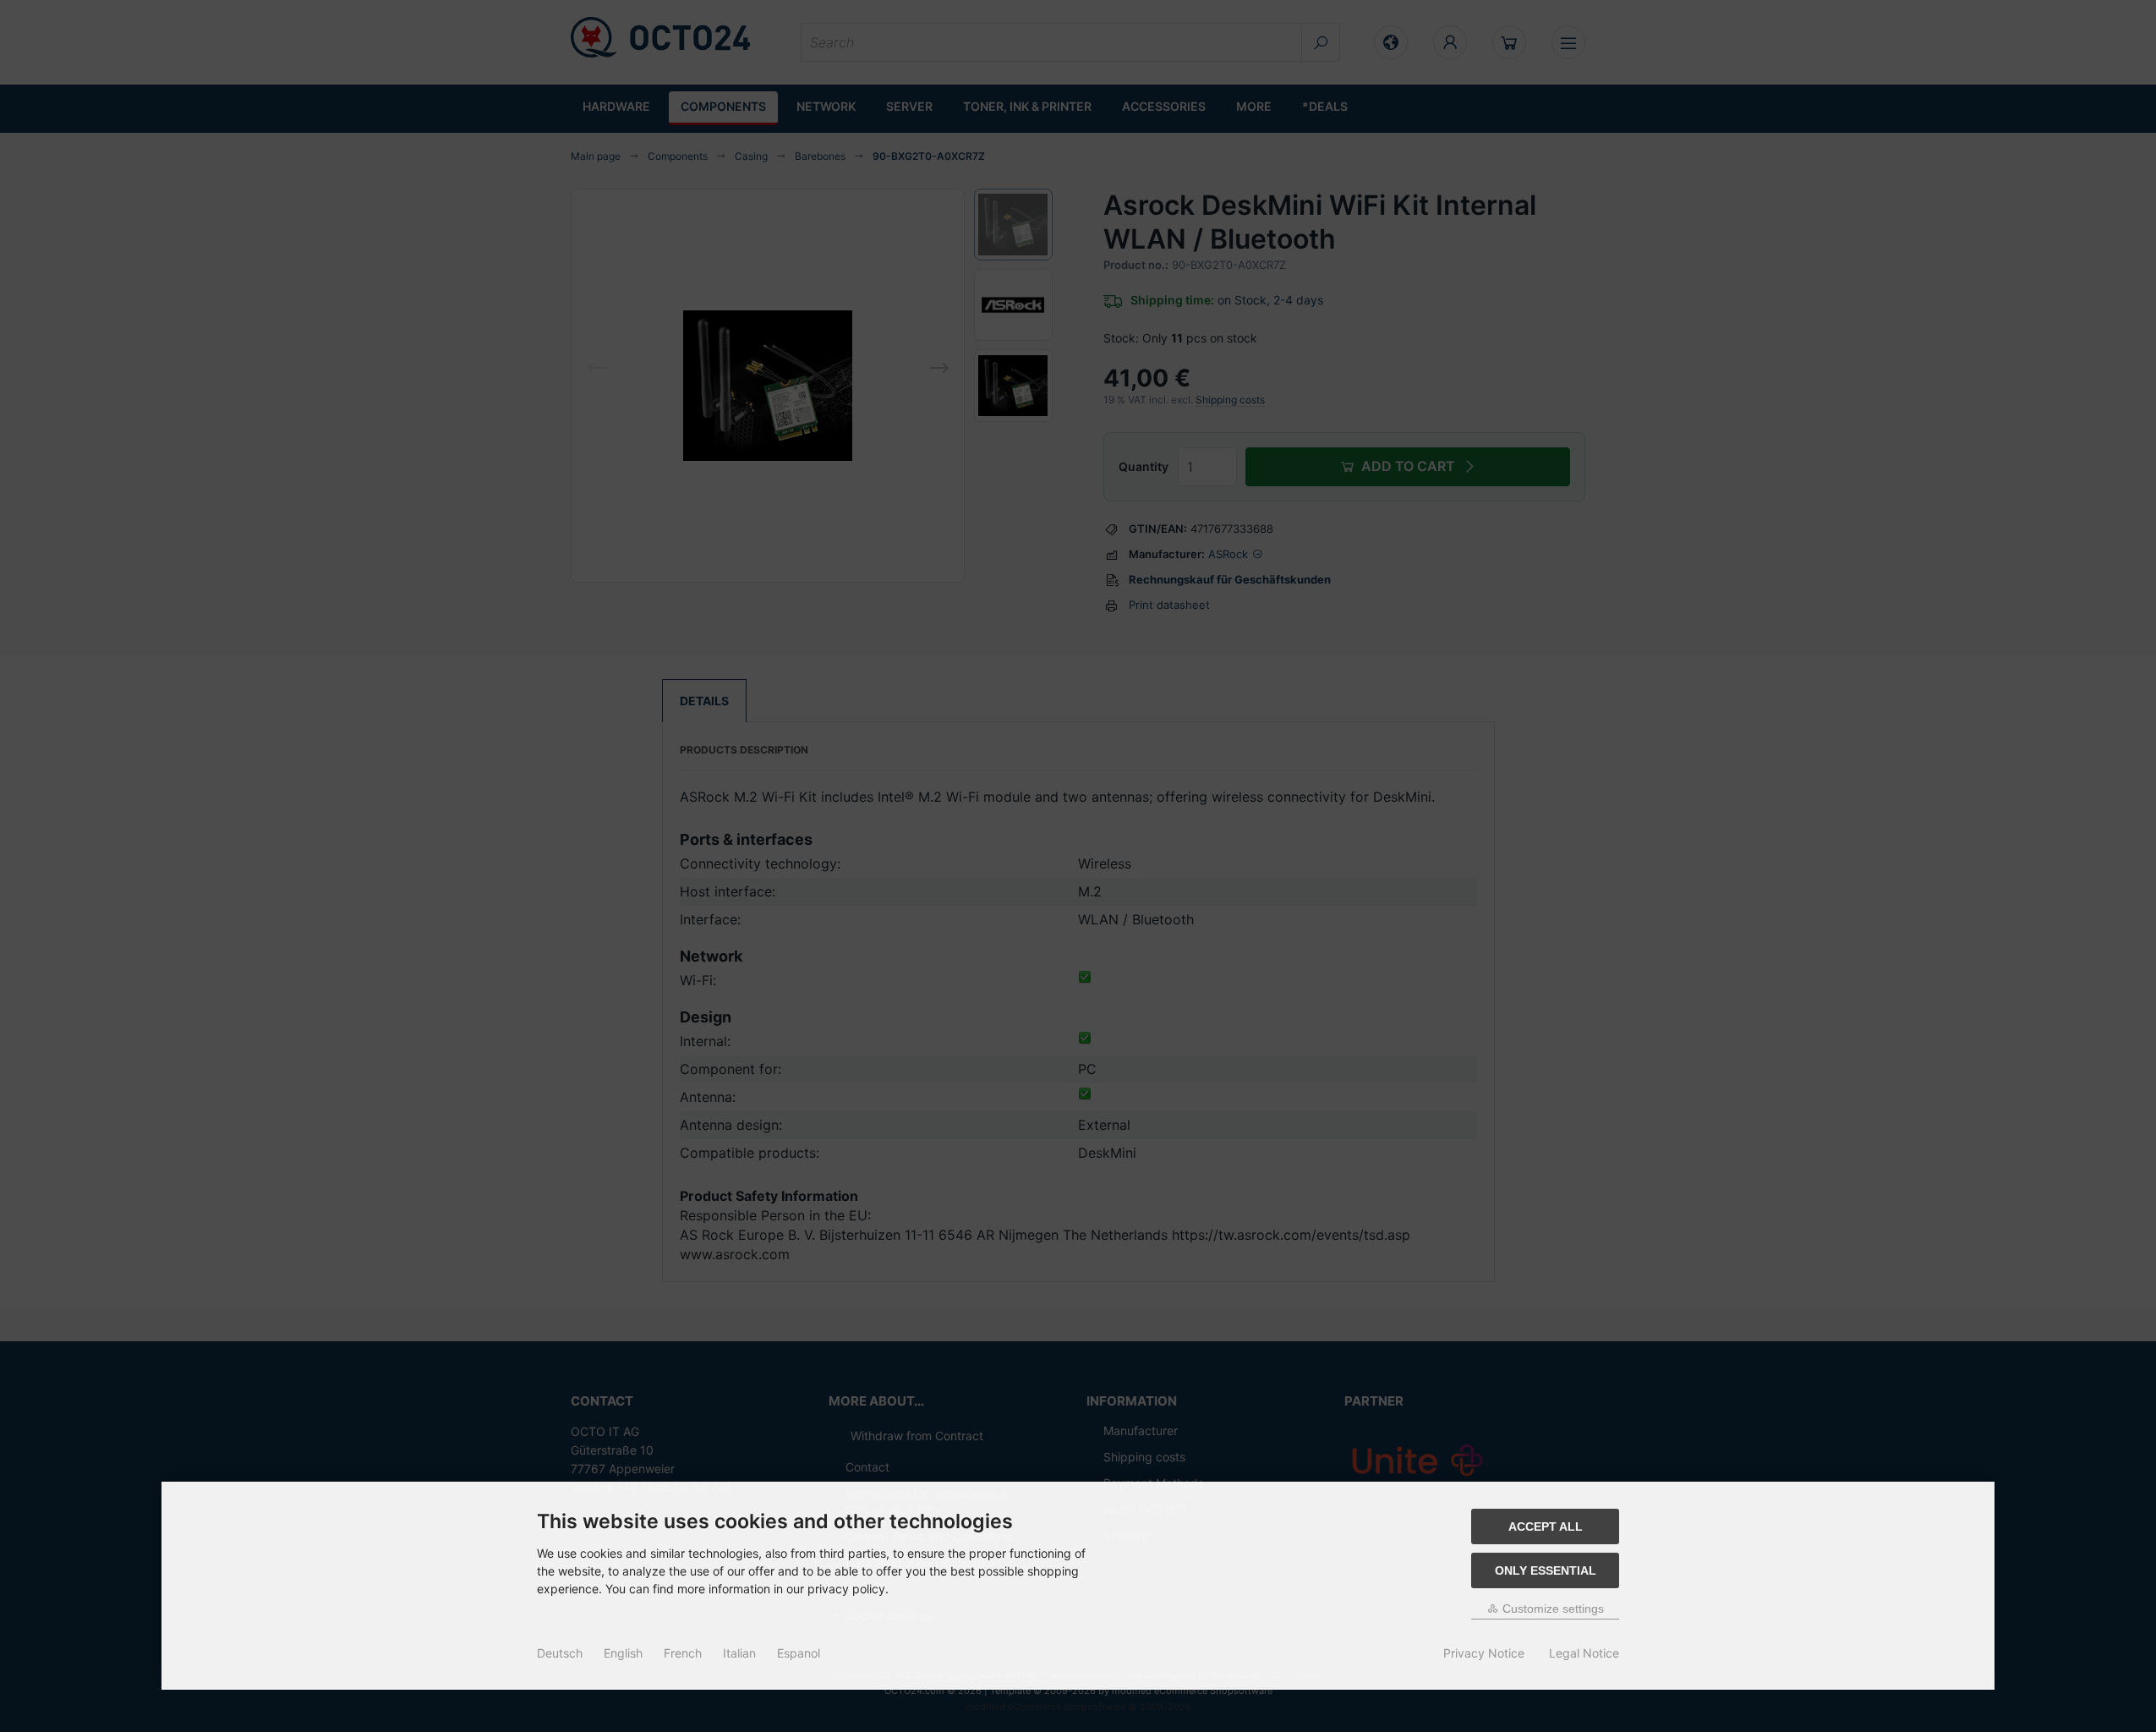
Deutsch (560, 1653)
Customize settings (1551, 1609)
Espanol (799, 1653)
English (623, 1653)
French (683, 1653)
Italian (739, 1653)
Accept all (1546, 1526)
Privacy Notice (1484, 1653)
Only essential (1546, 1570)
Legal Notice (1584, 1653)
